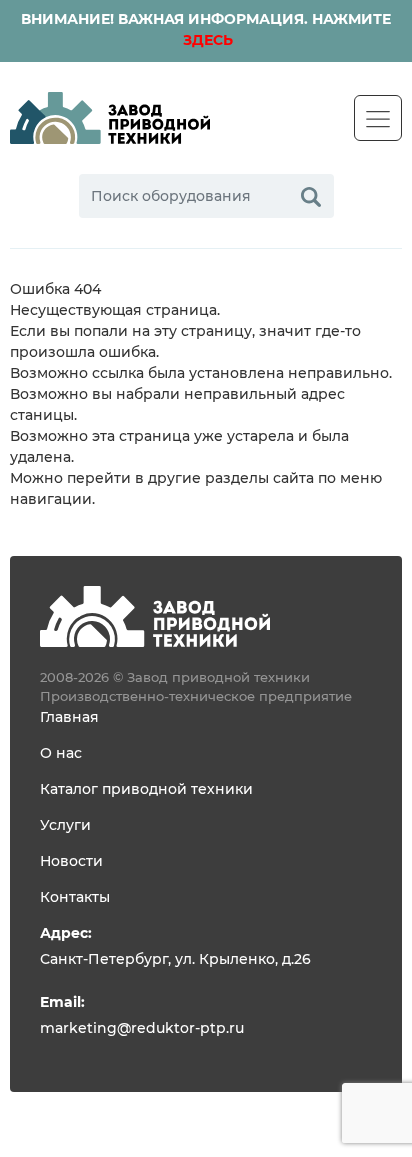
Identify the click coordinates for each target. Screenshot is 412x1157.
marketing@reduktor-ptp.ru (142, 1029)
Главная (69, 718)
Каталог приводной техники (146, 790)
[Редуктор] (155, 616)
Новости (71, 862)
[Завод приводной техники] (110, 118)
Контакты (75, 898)
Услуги (65, 826)
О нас (61, 754)
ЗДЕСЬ (206, 41)
